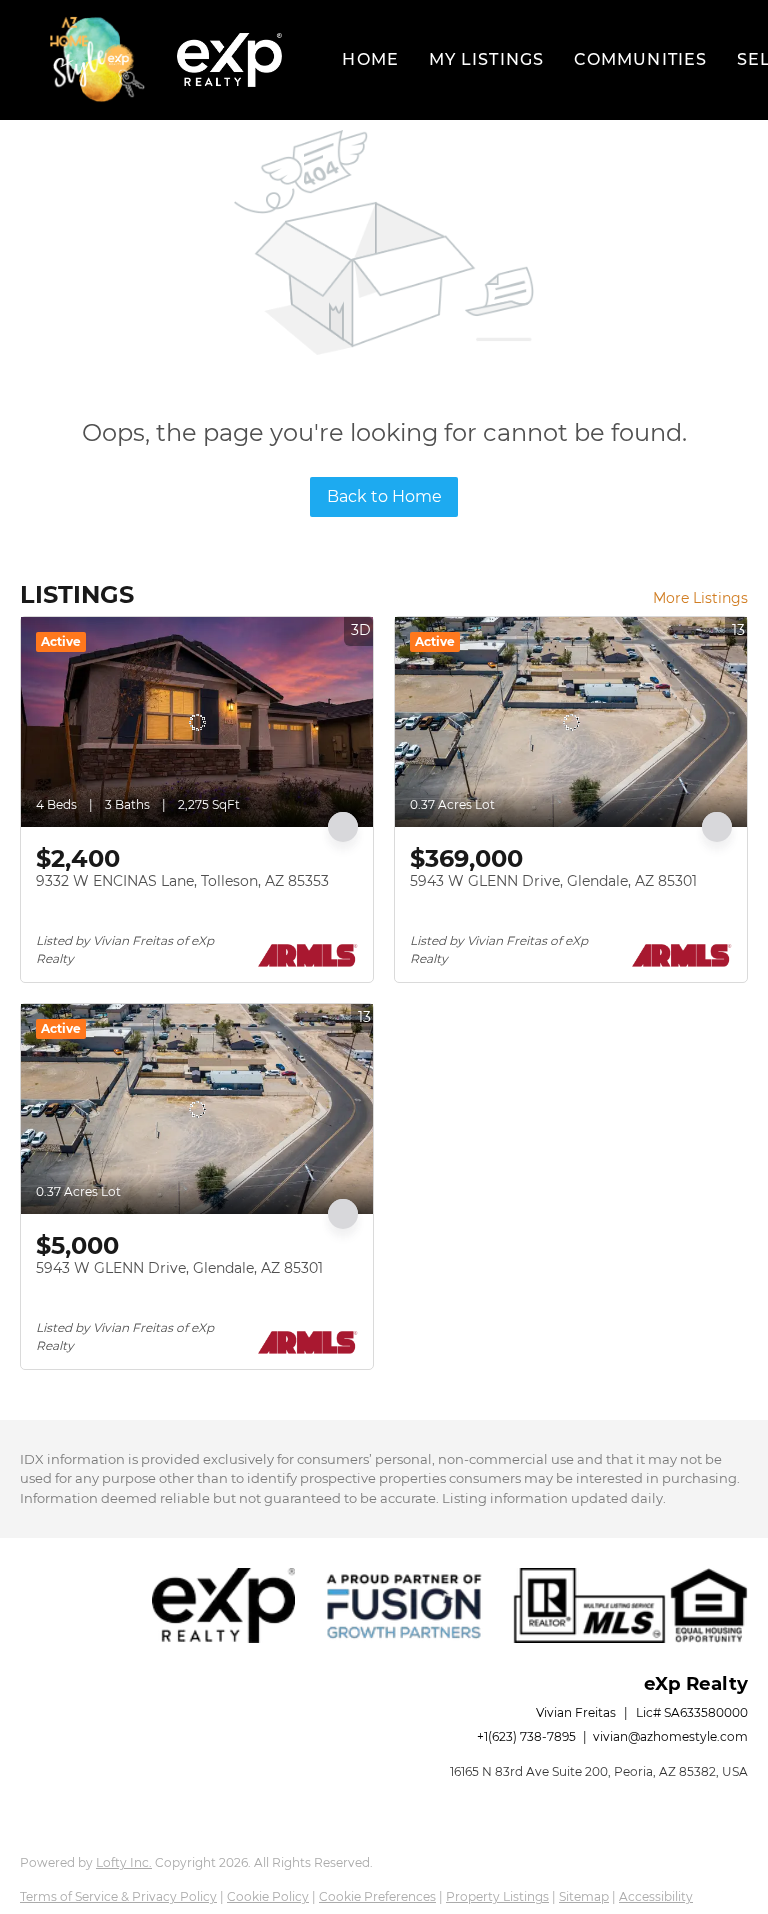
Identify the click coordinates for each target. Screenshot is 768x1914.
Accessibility (656, 1896)
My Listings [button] (486, 59)
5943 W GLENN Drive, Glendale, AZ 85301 (553, 881)
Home (370, 59)
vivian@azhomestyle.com (670, 1736)
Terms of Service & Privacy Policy (118, 1896)
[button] (98, 60)
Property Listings (497, 1896)
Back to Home (384, 496)
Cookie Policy (268, 1896)
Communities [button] (640, 59)
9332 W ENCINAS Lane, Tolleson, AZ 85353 (182, 881)
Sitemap (584, 1896)
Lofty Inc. (124, 1862)
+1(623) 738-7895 (526, 1736)
